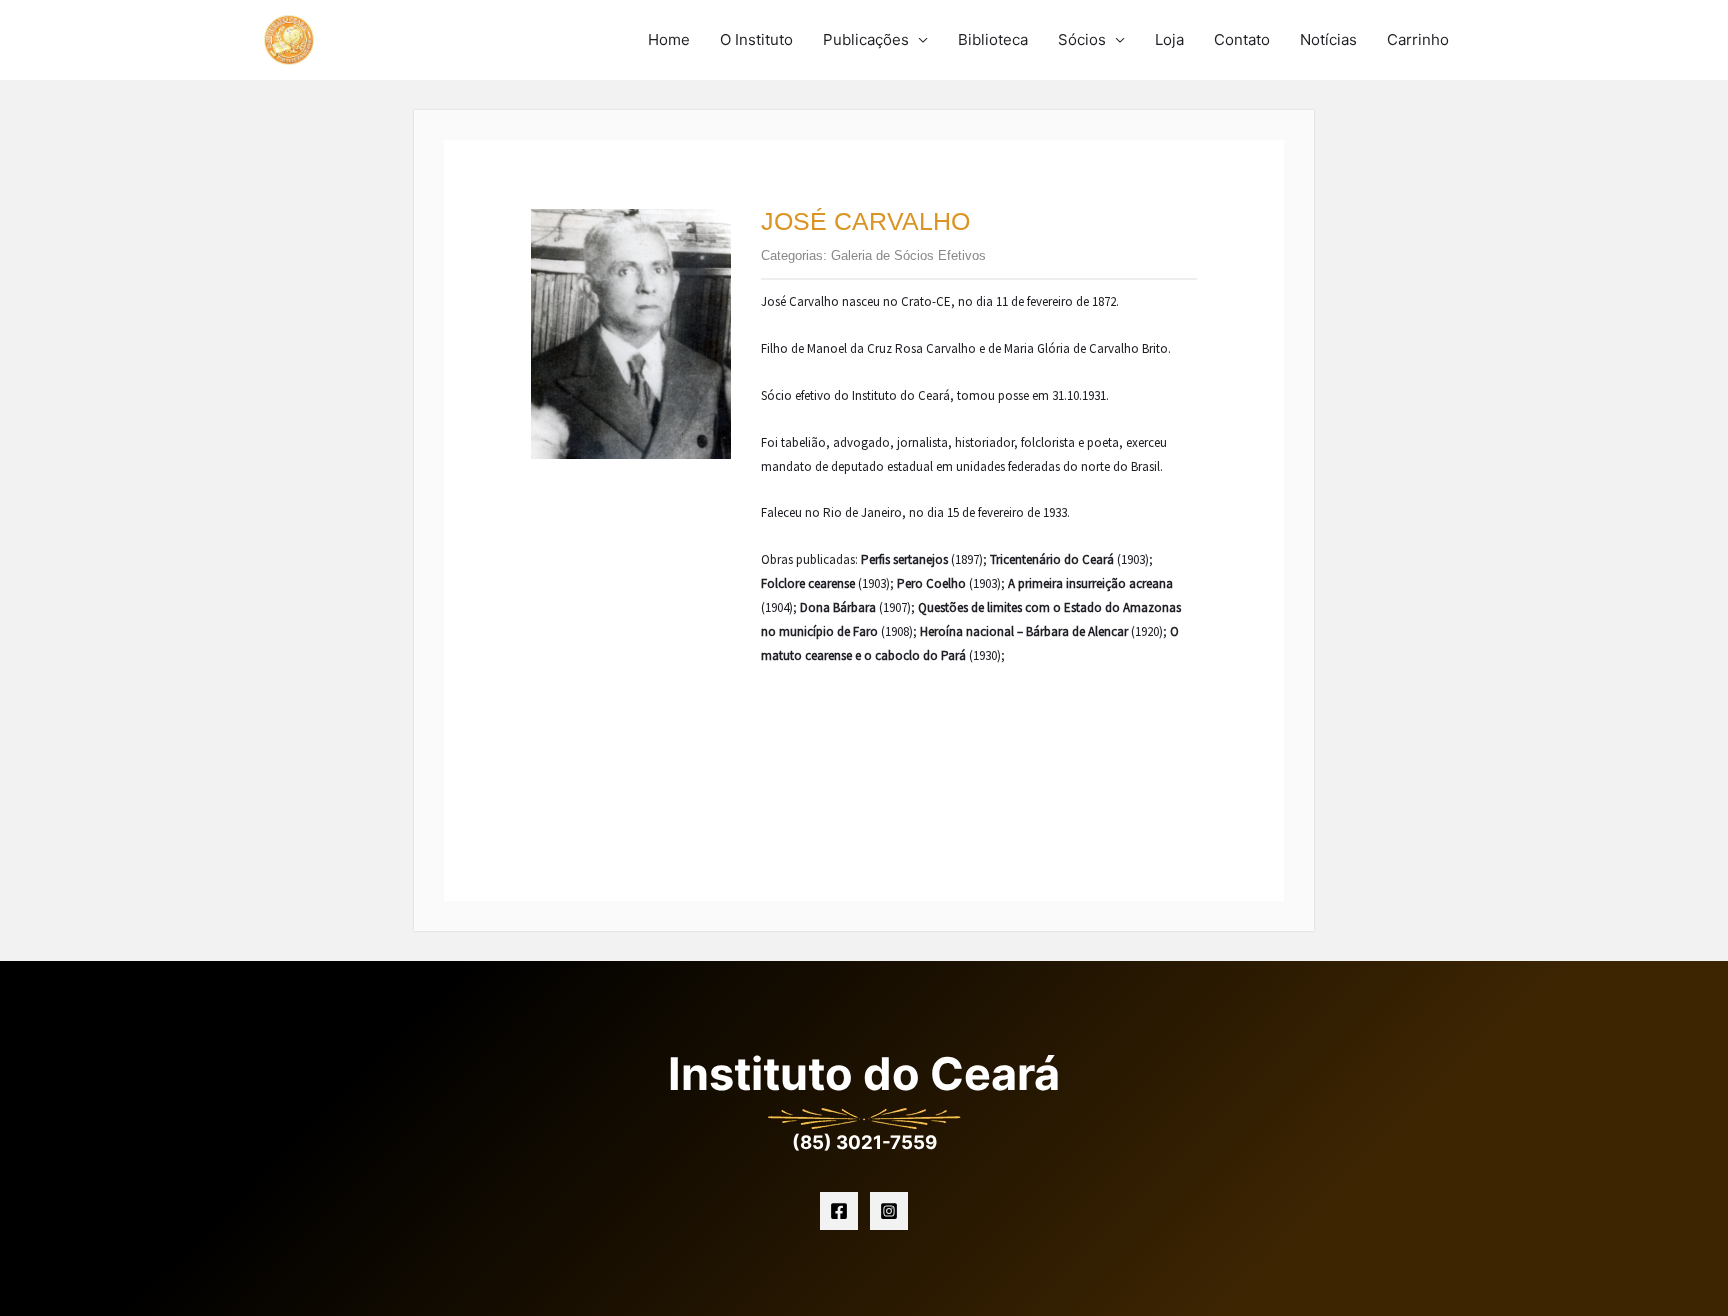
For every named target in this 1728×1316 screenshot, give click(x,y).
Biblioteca (993, 39)
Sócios (1082, 39)
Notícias (1328, 39)
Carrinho (1418, 39)
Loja (1169, 39)
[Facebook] (839, 1211)
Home (669, 39)
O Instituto (756, 39)
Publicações (866, 39)
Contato (1242, 39)
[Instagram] (889, 1211)
